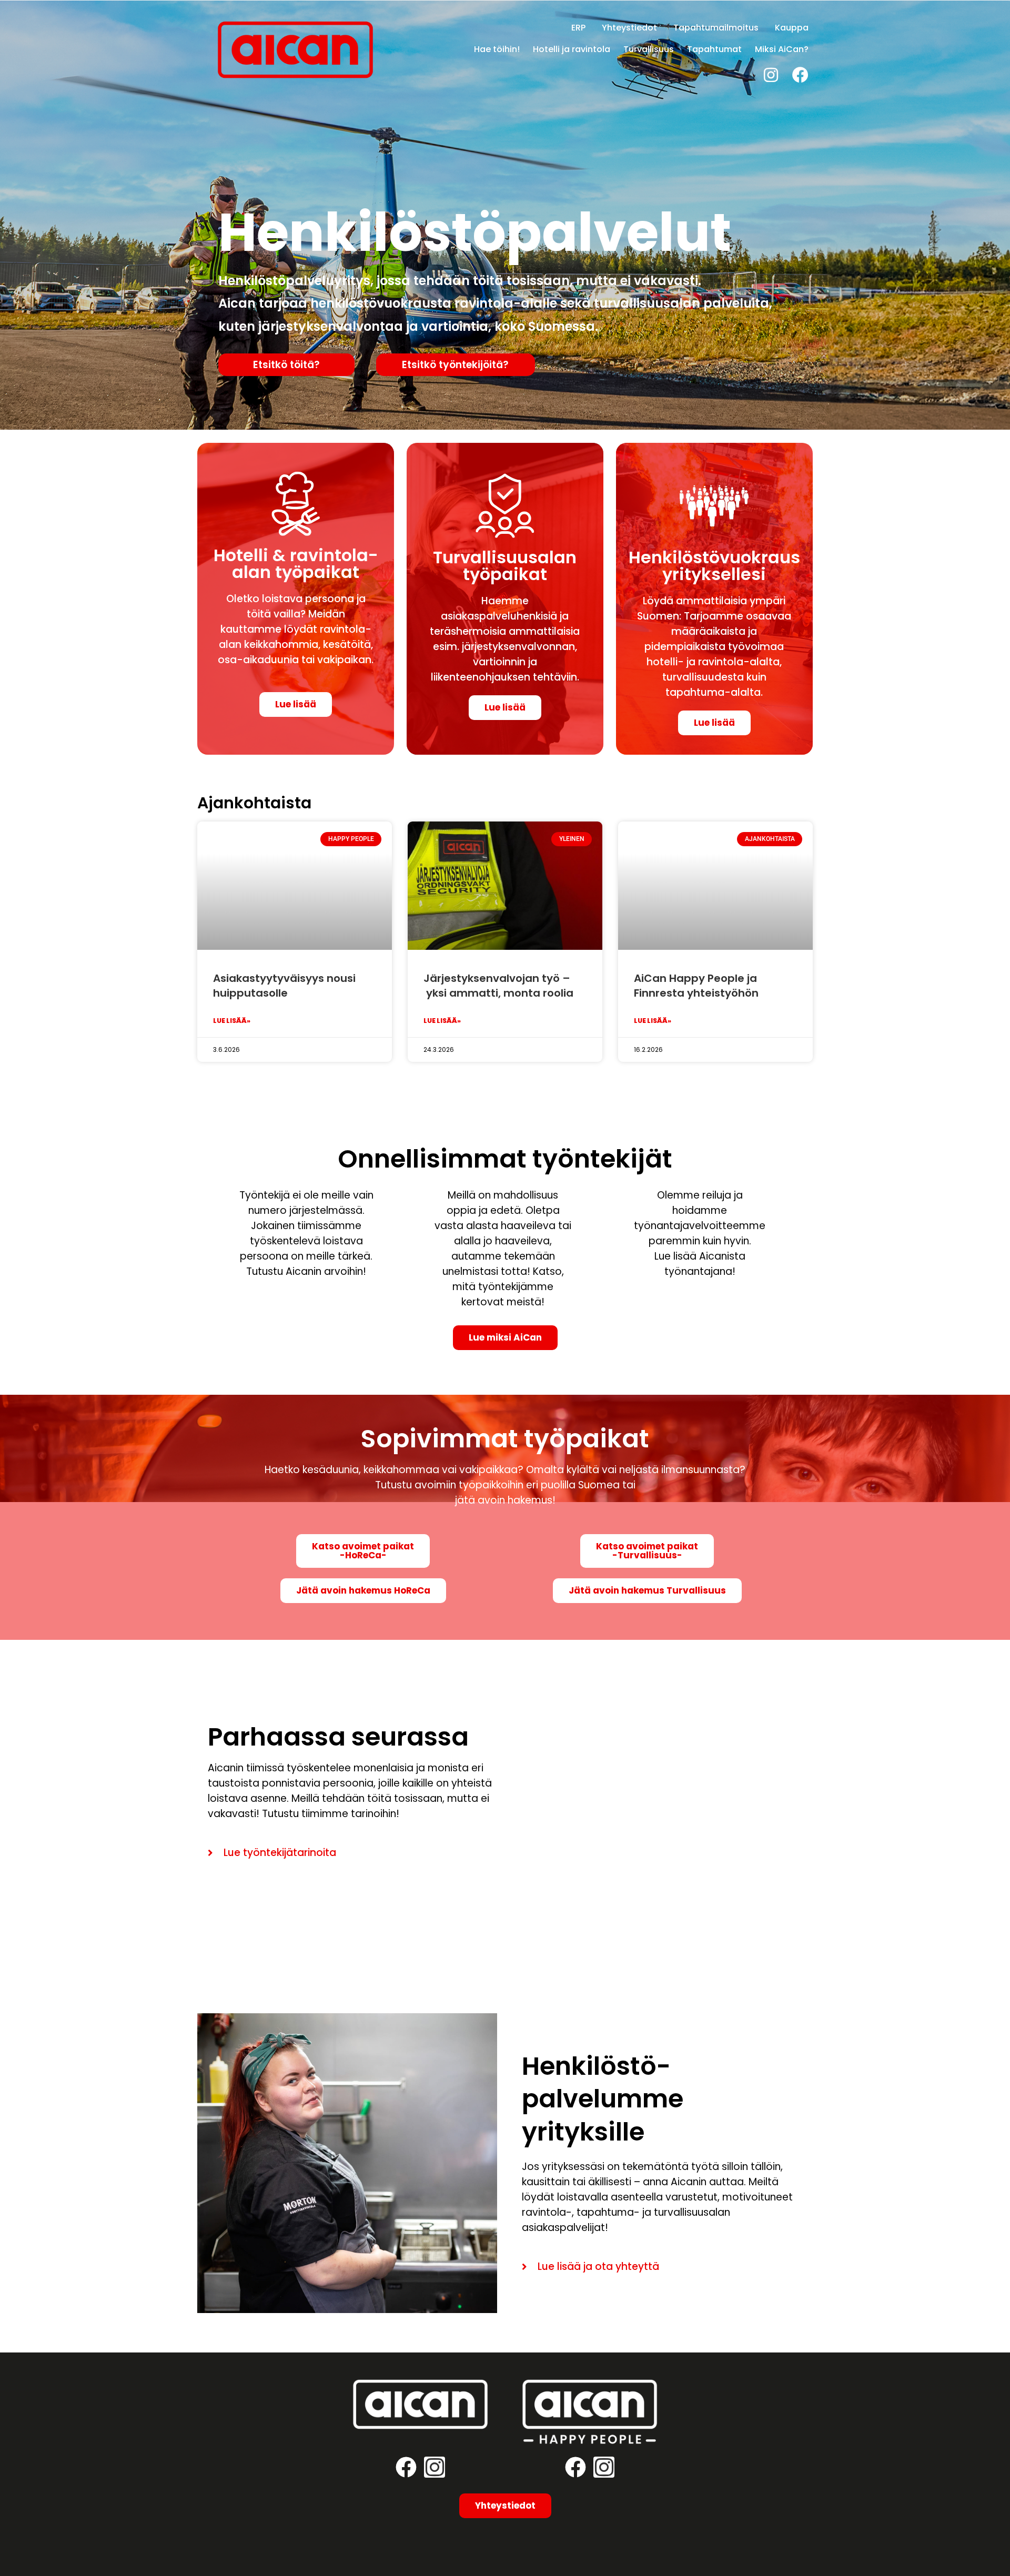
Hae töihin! (497, 49)
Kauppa (792, 28)
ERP (578, 28)
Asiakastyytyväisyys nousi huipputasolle (284, 986)
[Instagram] (771, 75)
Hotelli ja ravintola (572, 49)
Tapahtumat (714, 49)
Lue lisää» (232, 1021)
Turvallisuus (649, 49)
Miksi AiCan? (782, 49)
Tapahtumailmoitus (716, 28)
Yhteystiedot (629, 28)
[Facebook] (800, 75)
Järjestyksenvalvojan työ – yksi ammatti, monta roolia (498, 986)
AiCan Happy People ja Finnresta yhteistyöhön (696, 986)
